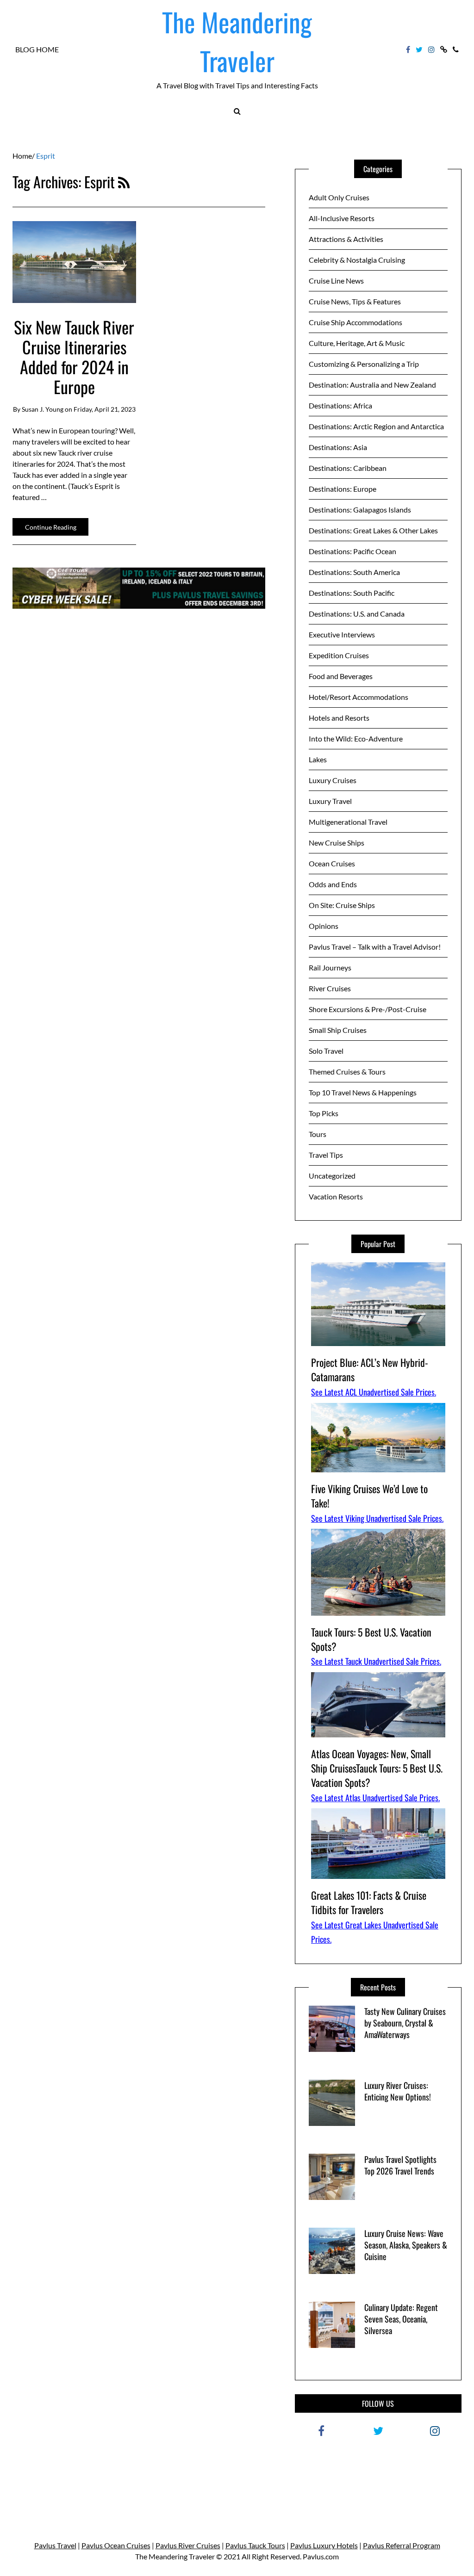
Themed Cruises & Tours (347, 1072)
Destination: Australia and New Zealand (372, 385)
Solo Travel (326, 1051)
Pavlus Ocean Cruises (116, 2545)
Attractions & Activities (346, 239)
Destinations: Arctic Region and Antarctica (376, 426)
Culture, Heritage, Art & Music (357, 343)
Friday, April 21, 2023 (105, 409)
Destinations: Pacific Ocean (352, 551)
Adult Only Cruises (339, 197)
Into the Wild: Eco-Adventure (356, 738)
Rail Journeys (330, 967)
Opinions (324, 926)
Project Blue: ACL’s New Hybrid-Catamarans (370, 1369)
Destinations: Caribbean (348, 468)
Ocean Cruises (332, 863)
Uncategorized (332, 1176)
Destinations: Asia (338, 447)
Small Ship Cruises (338, 1030)
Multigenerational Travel (348, 822)
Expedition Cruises (339, 655)
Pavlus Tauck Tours (255, 2545)
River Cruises (330, 988)
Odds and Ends (333, 884)
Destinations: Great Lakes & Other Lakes (373, 530)
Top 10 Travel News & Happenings (363, 1092)
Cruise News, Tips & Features (355, 301)
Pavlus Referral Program (402, 2545)
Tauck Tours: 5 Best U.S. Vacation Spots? (371, 1639)
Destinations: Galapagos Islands (360, 510)
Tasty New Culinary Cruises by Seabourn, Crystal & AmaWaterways (405, 2023)
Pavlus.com (321, 2556)
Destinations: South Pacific (352, 593)
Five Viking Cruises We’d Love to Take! (369, 1496)
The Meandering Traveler (237, 41)
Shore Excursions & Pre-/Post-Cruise (368, 1009)
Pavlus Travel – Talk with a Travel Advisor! (375, 947)
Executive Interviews (342, 634)
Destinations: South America (354, 572)
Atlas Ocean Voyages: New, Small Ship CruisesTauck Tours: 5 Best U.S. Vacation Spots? (377, 1768)
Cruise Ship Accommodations (355, 322)
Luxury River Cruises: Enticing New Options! (398, 2091)
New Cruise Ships (337, 843)
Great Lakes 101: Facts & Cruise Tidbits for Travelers (369, 1902)
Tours (318, 1134)
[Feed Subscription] (124, 182)
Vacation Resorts (336, 1196)
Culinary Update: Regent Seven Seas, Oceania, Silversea (401, 2319)
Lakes (318, 759)
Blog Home (37, 49)
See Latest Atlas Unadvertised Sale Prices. (375, 1798)
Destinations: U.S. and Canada (357, 614)
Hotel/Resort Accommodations (359, 697)
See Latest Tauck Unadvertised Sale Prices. (376, 1661)
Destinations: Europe (343, 489)
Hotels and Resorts (339, 718)
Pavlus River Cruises (188, 2545)
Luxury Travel (330, 801)
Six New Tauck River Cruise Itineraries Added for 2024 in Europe (74, 357)
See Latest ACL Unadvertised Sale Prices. (374, 1392)
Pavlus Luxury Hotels (324, 2545)
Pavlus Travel (55, 2545)
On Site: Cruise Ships (342, 905)
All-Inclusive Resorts (342, 218)
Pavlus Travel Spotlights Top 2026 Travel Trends (400, 2165)
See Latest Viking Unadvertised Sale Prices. (377, 1518)
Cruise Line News (336, 281)
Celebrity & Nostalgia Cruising (357, 260)
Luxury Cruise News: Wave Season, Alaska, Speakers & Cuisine (406, 2245)
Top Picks (324, 1113)
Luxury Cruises (333, 780)
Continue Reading (51, 527)
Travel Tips (326, 1155)
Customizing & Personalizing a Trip (364, 364)
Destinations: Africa (340, 405)
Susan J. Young (43, 409)
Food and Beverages (341, 676)
